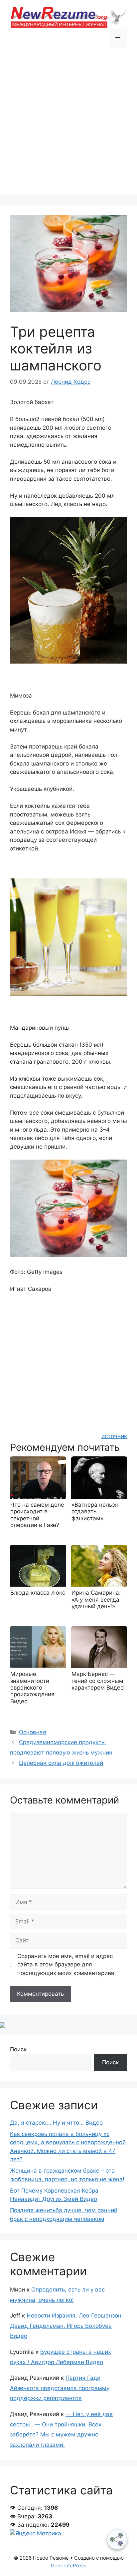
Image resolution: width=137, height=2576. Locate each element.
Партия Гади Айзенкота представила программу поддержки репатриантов (60, 2388)
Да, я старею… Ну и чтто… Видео (56, 2123)
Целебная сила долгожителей (61, 1763)
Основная (33, 1732)
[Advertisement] (68, 126)
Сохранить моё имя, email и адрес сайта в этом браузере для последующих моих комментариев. (67, 1965)
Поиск (18, 2049)
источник (114, 1436)
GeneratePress (69, 2566)
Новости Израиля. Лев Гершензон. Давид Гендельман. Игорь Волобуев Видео (67, 2326)
